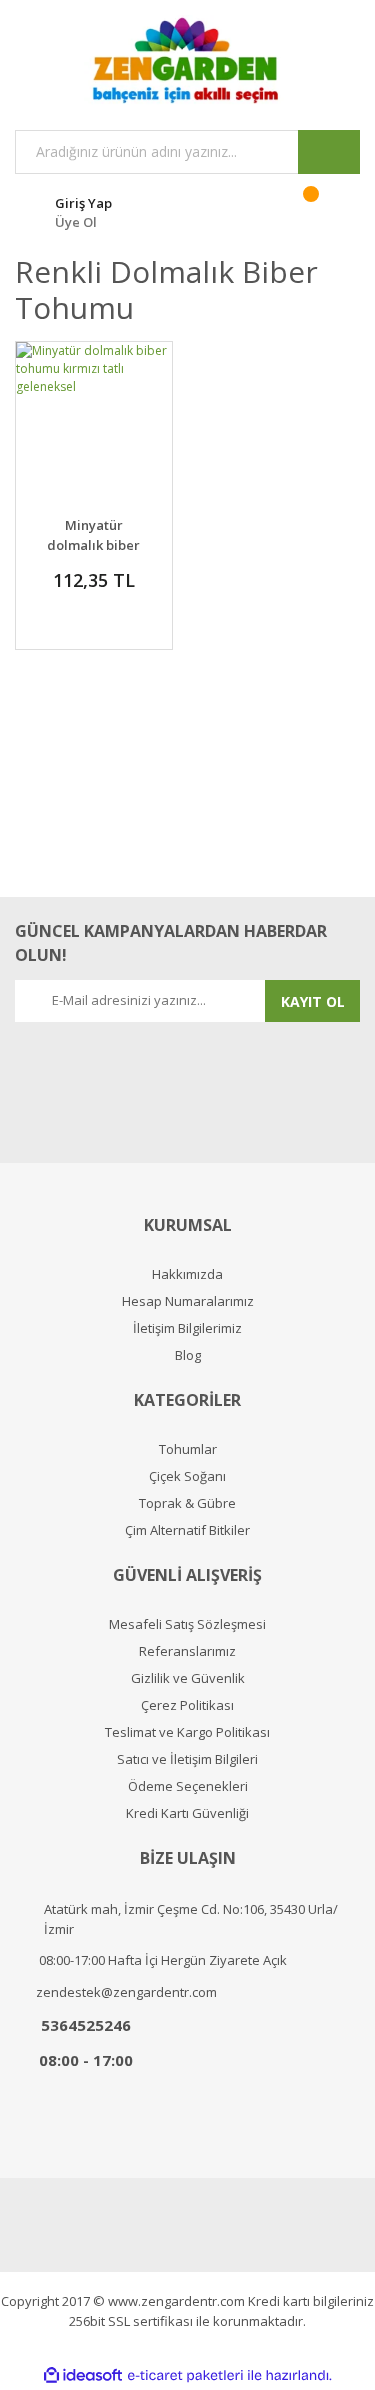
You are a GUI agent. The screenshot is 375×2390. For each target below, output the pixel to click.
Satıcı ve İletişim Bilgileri (187, 1759)
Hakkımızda (187, 1274)
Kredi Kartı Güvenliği (187, 1813)
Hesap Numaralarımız (188, 1301)
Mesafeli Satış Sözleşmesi (187, 1624)
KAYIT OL (313, 1001)
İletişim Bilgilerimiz (187, 1328)
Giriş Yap (83, 203)
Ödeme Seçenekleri (188, 1786)
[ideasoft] (83, 2375)
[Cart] (323, 210)
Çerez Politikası (187, 1705)
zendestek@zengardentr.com (126, 1992)
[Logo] (187, 60)
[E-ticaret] (185, 2376)
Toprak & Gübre (187, 1503)
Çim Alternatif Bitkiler (187, 1530)
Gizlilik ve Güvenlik (188, 1678)
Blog (188, 1355)
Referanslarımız (187, 1651)
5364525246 (86, 2025)
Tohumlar (188, 1449)
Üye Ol (76, 222)
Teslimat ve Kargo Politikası (187, 1732)
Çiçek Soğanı (187, 1476)
